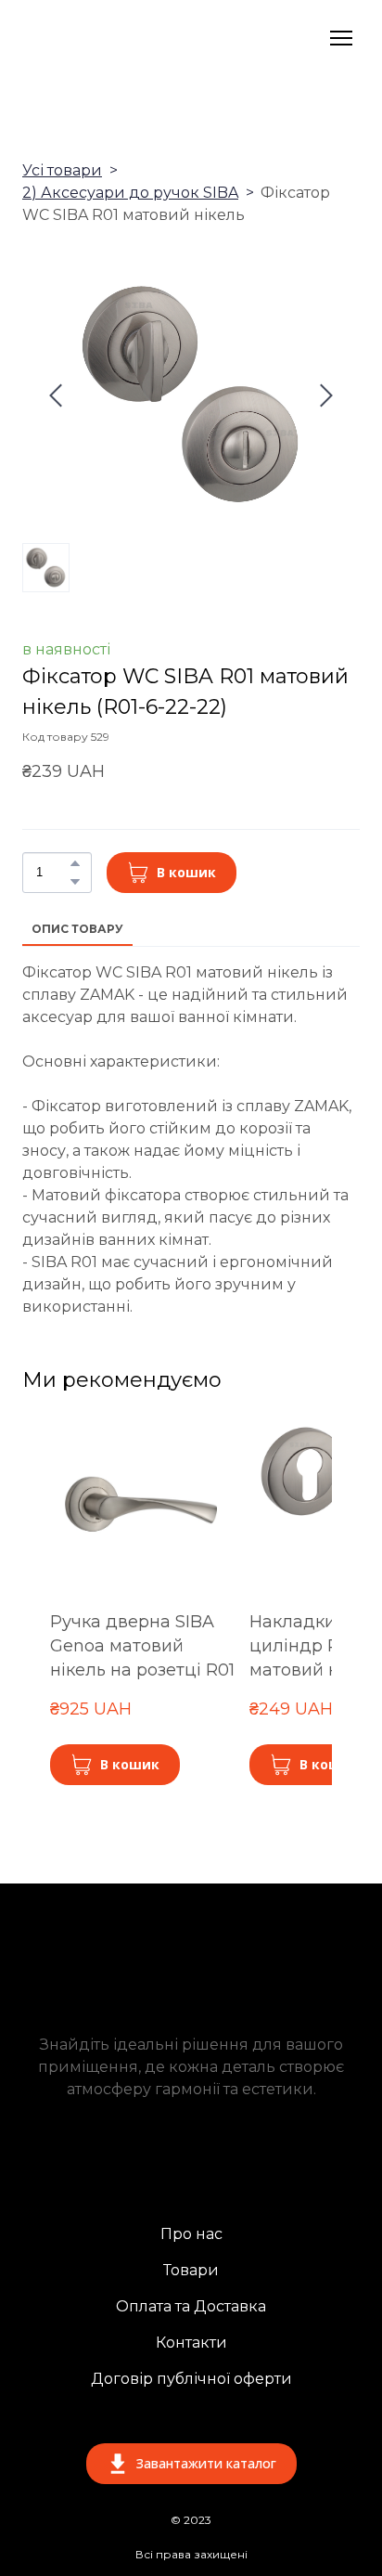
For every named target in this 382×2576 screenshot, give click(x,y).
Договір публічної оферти (191, 2379)
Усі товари (62, 170)
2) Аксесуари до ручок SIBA (130, 193)
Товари (191, 2270)
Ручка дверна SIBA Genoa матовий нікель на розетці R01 (142, 1646)
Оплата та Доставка (191, 2306)
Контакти (191, 2343)
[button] (75, 863)
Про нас (191, 2234)
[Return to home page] (130, 38)
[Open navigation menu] (341, 38)
